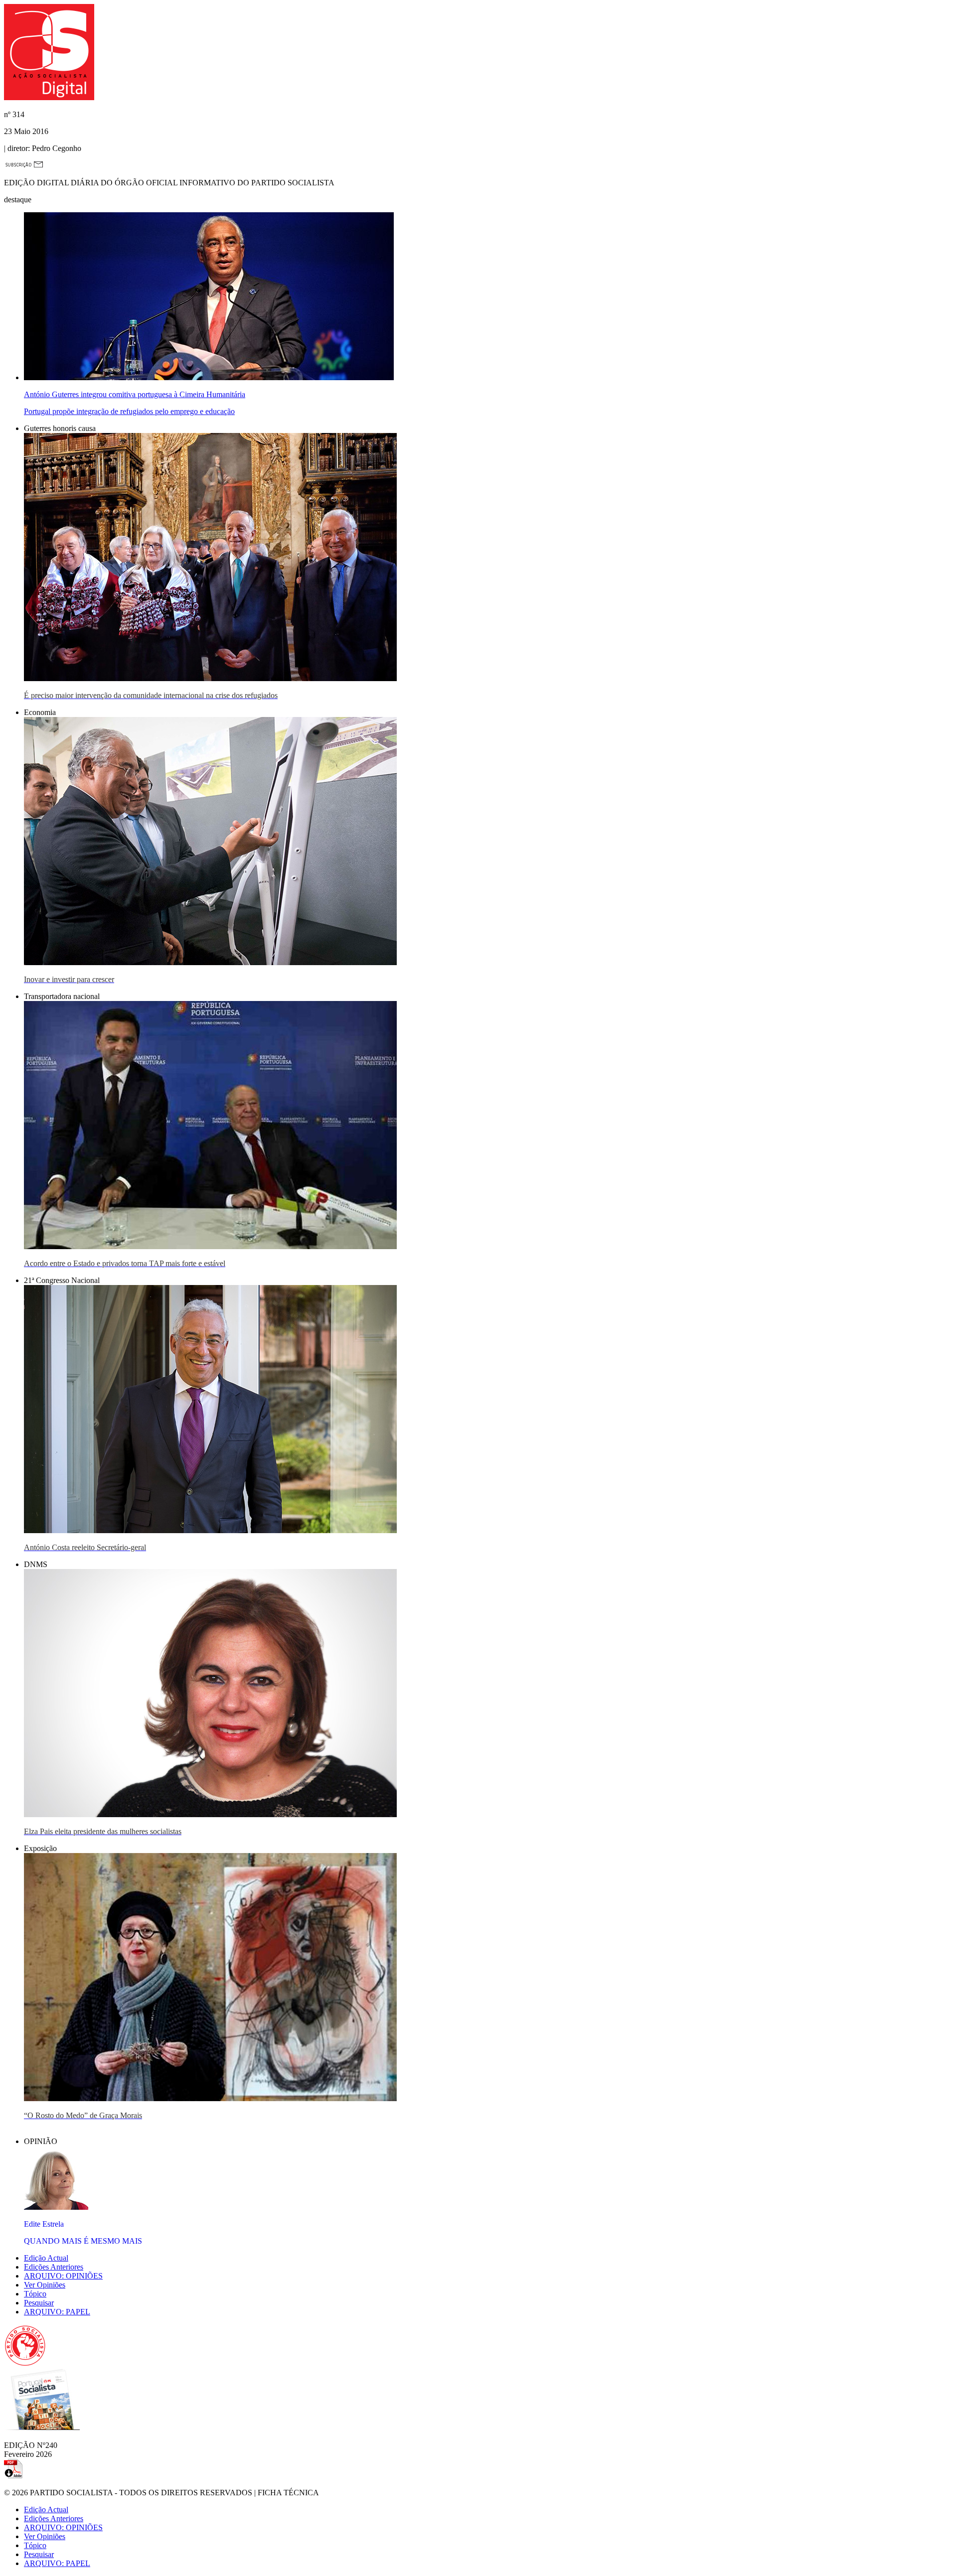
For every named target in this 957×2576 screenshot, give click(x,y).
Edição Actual (46, 2258)
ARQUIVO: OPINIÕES (63, 2276)
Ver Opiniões (45, 2285)
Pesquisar (39, 2303)
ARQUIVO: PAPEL (57, 2312)
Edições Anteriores (54, 2267)
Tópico (35, 2294)
